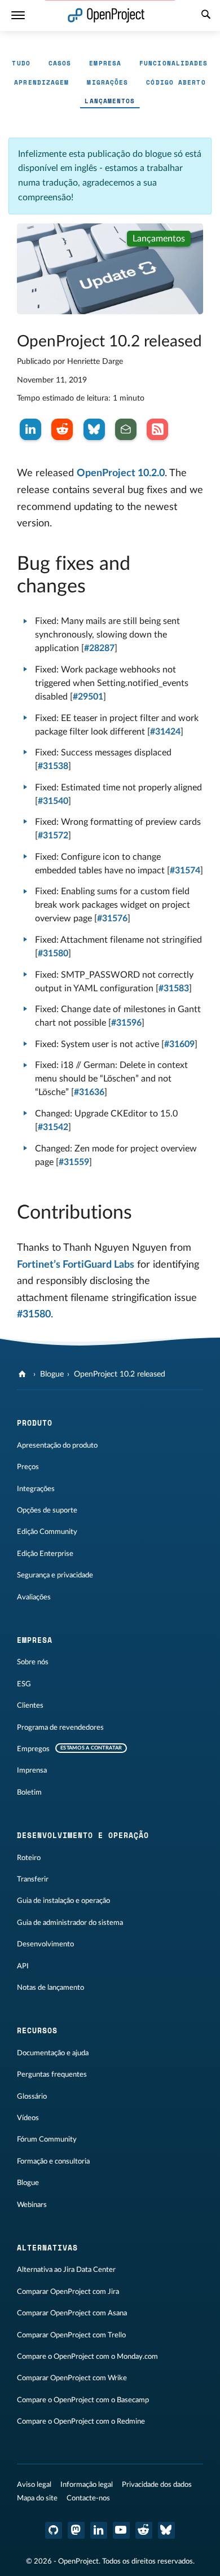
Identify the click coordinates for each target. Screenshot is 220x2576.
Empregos (33, 1749)
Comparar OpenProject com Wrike (72, 2378)
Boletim (29, 1792)
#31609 (179, 1044)
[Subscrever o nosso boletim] (126, 429)
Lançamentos (110, 101)
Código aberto (176, 82)
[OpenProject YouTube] (121, 2530)
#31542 (53, 1127)
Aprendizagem (41, 82)
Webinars (32, 2205)
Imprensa (32, 1770)
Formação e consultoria (53, 2161)
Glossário (32, 2096)
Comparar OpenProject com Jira (68, 2292)
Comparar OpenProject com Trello (71, 2335)
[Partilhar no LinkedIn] (30, 429)
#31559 (74, 1162)
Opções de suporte (47, 1510)
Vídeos (28, 2118)
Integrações (36, 1489)
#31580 (53, 953)
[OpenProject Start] (106, 16)
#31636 (89, 1092)
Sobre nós (33, 1662)
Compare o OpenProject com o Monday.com (87, 2357)
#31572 (53, 836)
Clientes (30, 1705)
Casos (60, 63)
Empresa (105, 63)
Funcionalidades (174, 63)
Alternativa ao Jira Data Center (66, 2270)
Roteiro (29, 1858)
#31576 (112, 918)
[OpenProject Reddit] (144, 2530)
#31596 (126, 1023)
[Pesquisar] (206, 16)
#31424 (165, 732)
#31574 (185, 871)
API (23, 1966)
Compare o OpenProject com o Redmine (81, 2421)
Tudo (21, 63)
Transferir (33, 1879)
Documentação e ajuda (53, 2053)
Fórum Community (47, 2139)
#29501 (88, 697)
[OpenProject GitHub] (54, 2530)
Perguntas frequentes (52, 2074)
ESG (24, 1684)
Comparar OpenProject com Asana (72, 2313)
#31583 (174, 988)
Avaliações (34, 1597)
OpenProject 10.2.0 (121, 473)
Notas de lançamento (50, 1988)
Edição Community (47, 1532)
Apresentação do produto (57, 1445)
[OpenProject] (23, 1374)
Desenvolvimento (45, 1944)
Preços (28, 1467)
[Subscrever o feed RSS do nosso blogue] (157, 429)
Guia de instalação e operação (63, 1901)
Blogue (52, 1374)
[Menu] (18, 16)
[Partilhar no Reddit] (62, 429)
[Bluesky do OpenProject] (166, 2530)
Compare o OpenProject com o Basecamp (83, 2400)
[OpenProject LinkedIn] (99, 2530)
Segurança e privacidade (55, 1575)
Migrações (107, 82)
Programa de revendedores (60, 1727)
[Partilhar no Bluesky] (94, 429)
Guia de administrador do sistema (70, 1923)
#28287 (99, 648)
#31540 (53, 801)
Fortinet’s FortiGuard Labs (76, 1265)
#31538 (53, 766)
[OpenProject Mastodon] (76, 2530)
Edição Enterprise (45, 1554)
